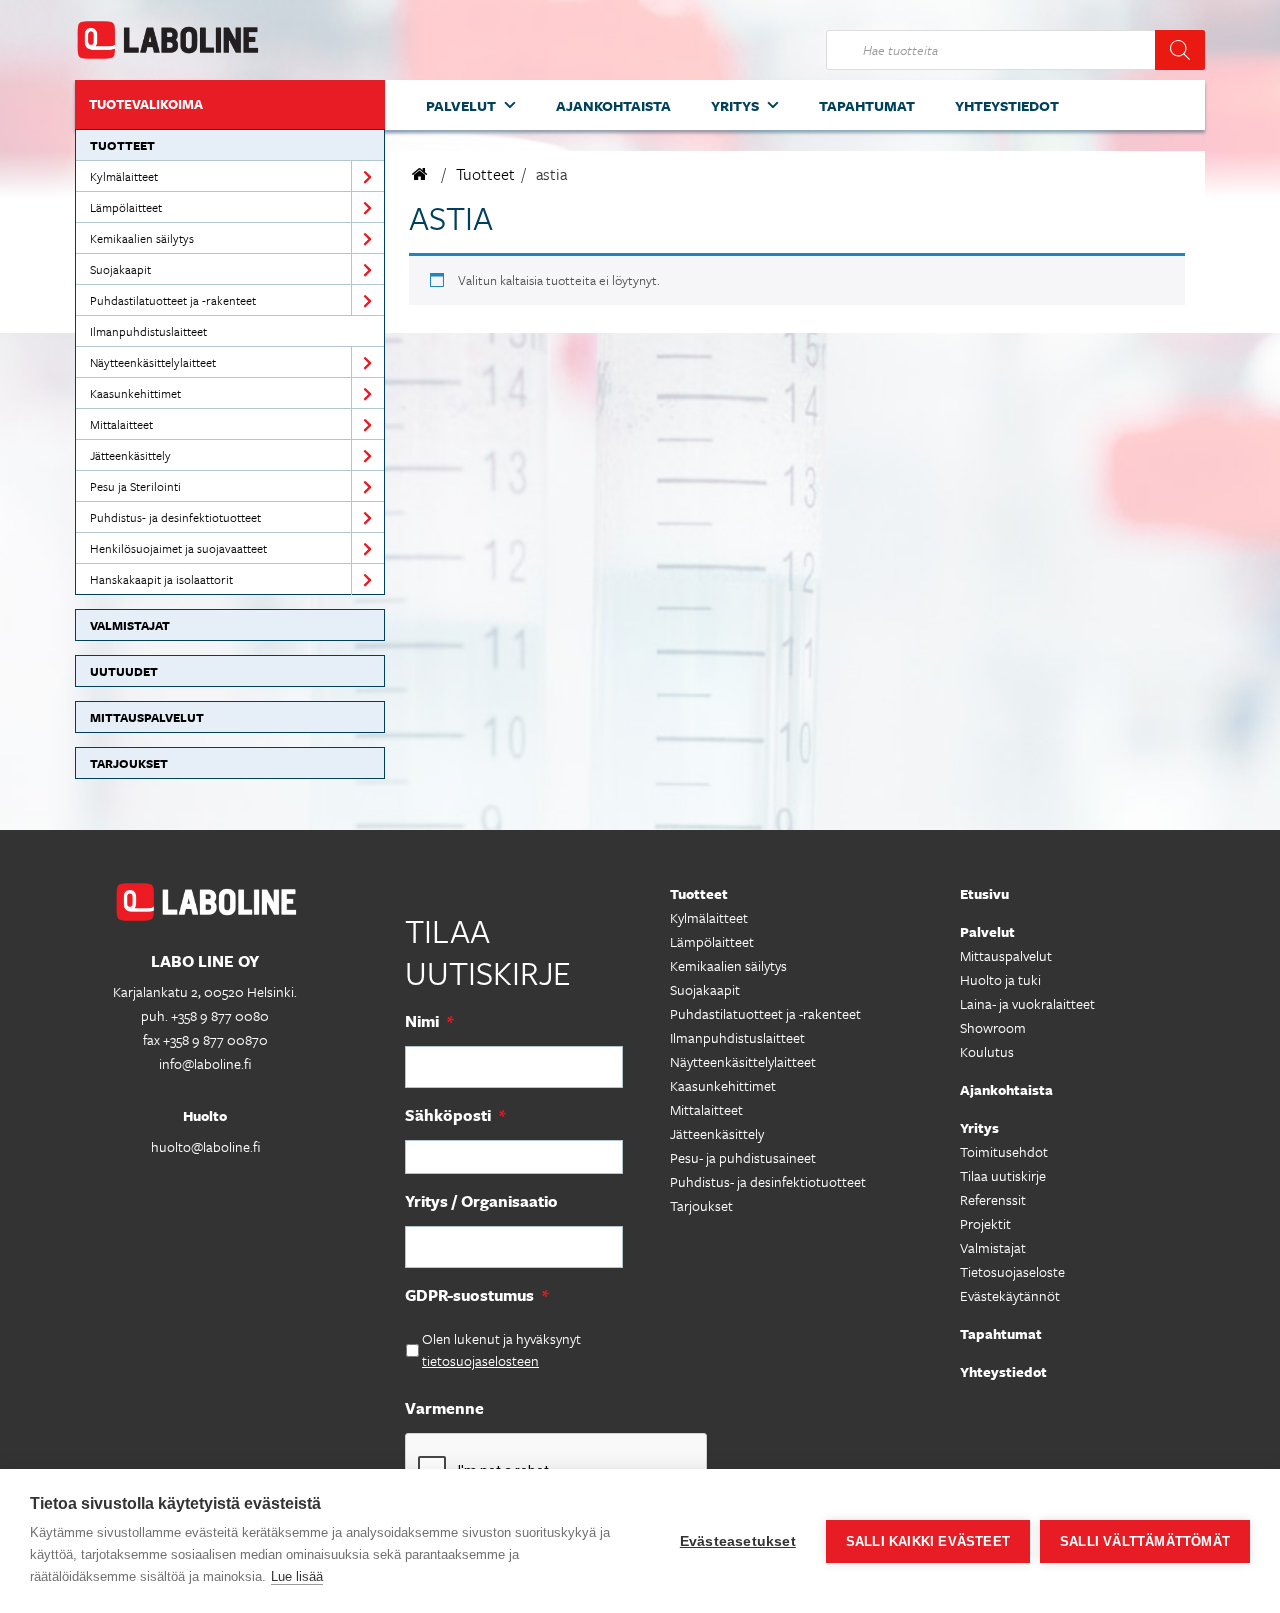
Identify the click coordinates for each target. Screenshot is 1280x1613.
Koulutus (987, 1051)
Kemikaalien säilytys (142, 238)
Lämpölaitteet (126, 207)
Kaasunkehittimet (135, 393)
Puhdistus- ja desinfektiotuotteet (175, 517)
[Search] (1180, 50)
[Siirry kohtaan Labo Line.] (420, 174)
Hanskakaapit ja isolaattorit (161, 579)
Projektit (985, 1223)
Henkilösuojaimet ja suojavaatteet (178, 548)
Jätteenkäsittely (130, 455)
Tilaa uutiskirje (1003, 1175)
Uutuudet (124, 671)
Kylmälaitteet (124, 176)
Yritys (735, 105)
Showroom (993, 1027)
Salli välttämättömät (1145, 1541)
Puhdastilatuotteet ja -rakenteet (173, 300)
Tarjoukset (129, 763)
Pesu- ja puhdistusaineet (743, 1157)
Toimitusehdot (1004, 1151)
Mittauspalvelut (147, 717)
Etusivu (984, 893)
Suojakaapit (120, 269)
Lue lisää (297, 1576)
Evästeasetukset (738, 1541)
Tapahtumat (867, 105)
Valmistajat (130, 625)
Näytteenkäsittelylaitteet (153, 362)
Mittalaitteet (121, 424)
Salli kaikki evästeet (928, 1541)
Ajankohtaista (613, 105)
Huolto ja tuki (1000, 979)
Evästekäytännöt (1010, 1295)
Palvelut (461, 105)
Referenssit (993, 1199)
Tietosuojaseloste (1012, 1271)
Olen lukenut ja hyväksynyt (501, 1350)
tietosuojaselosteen (480, 1360)
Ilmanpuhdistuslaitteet (148, 331)
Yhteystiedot (1007, 105)
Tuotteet (122, 145)
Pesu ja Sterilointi (135, 486)
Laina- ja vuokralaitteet (1027, 1003)
